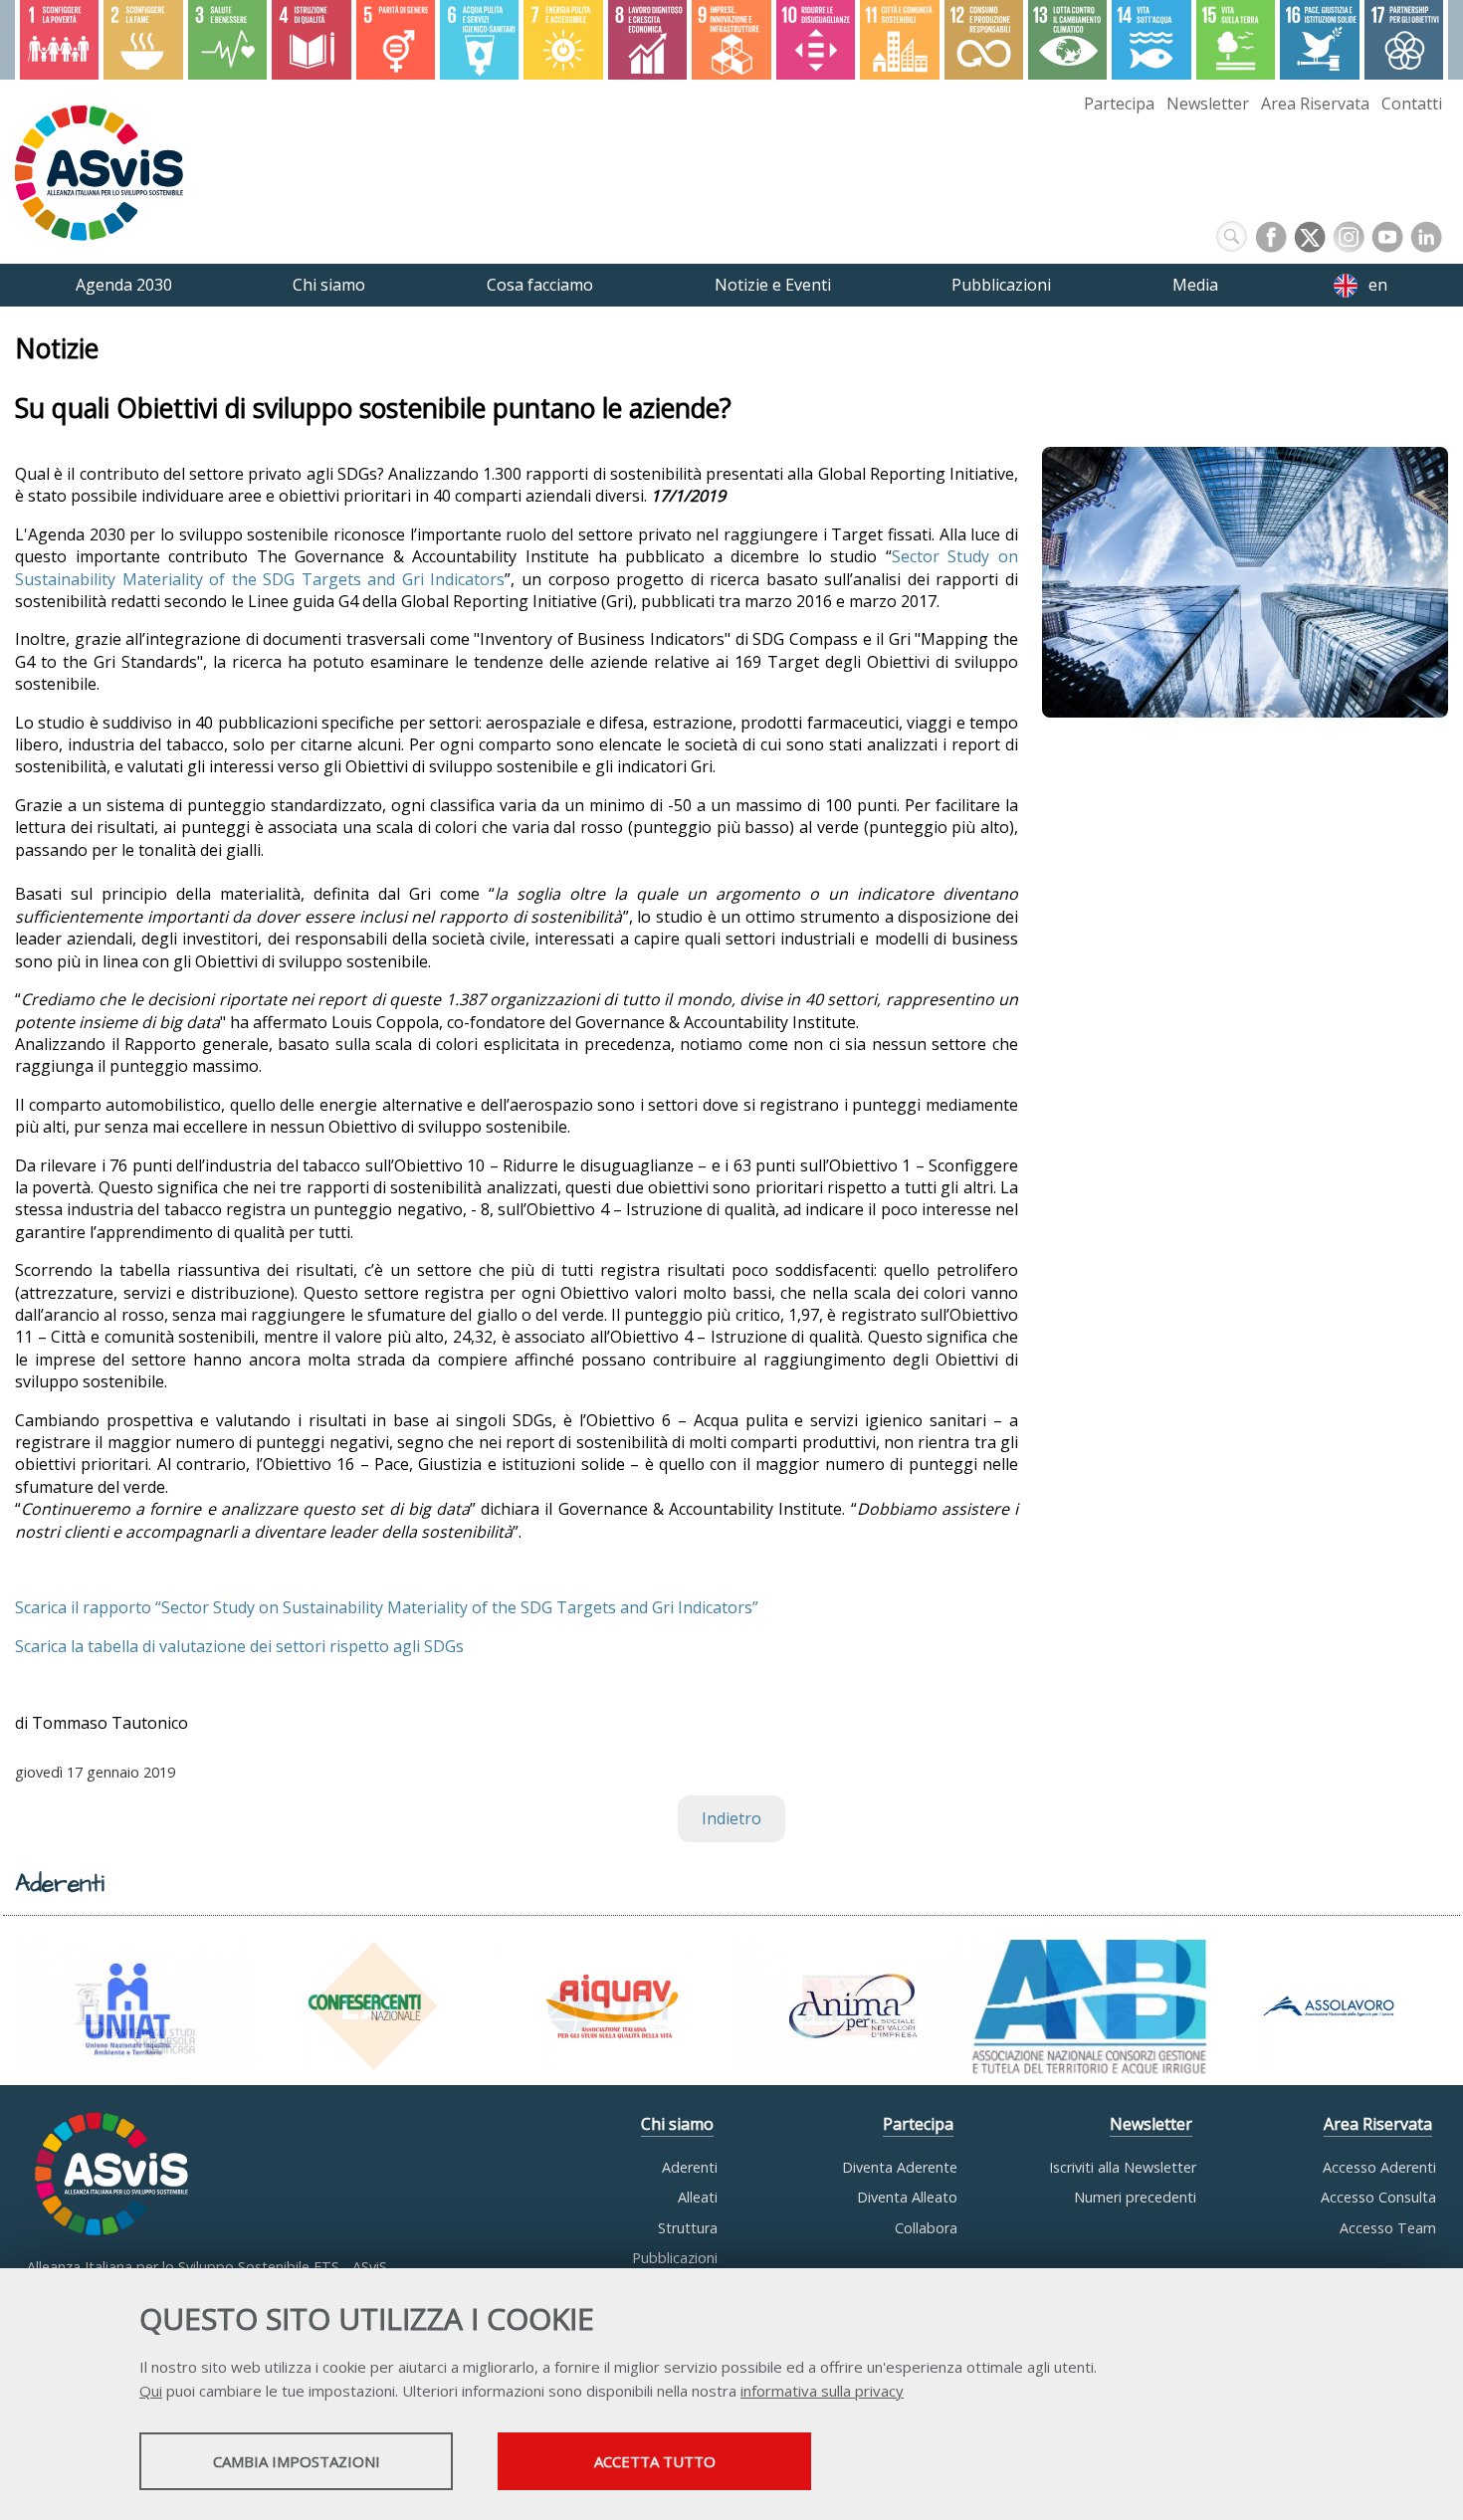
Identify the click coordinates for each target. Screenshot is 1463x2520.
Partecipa (1119, 104)
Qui (151, 2391)
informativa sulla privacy (822, 2391)
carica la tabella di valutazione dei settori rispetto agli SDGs (244, 1646)
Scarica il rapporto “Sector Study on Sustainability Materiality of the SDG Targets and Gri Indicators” (387, 1607)
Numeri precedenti (1135, 2197)
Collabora (926, 2228)
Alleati (698, 2197)
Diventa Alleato (907, 2197)
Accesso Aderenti (1379, 2167)
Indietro (731, 1818)
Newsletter (1208, 104)
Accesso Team (1388, 2228)
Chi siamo (677, 2124)
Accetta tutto (655, 2461)
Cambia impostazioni (297, 2461)
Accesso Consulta (1378, 2197)
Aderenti (690, 2167)
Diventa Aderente (900, 2167)
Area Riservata (1315, 104)
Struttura (688, 2228)
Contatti (1412, 104)
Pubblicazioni (675, 2258)
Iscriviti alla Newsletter (1123, 2167)
